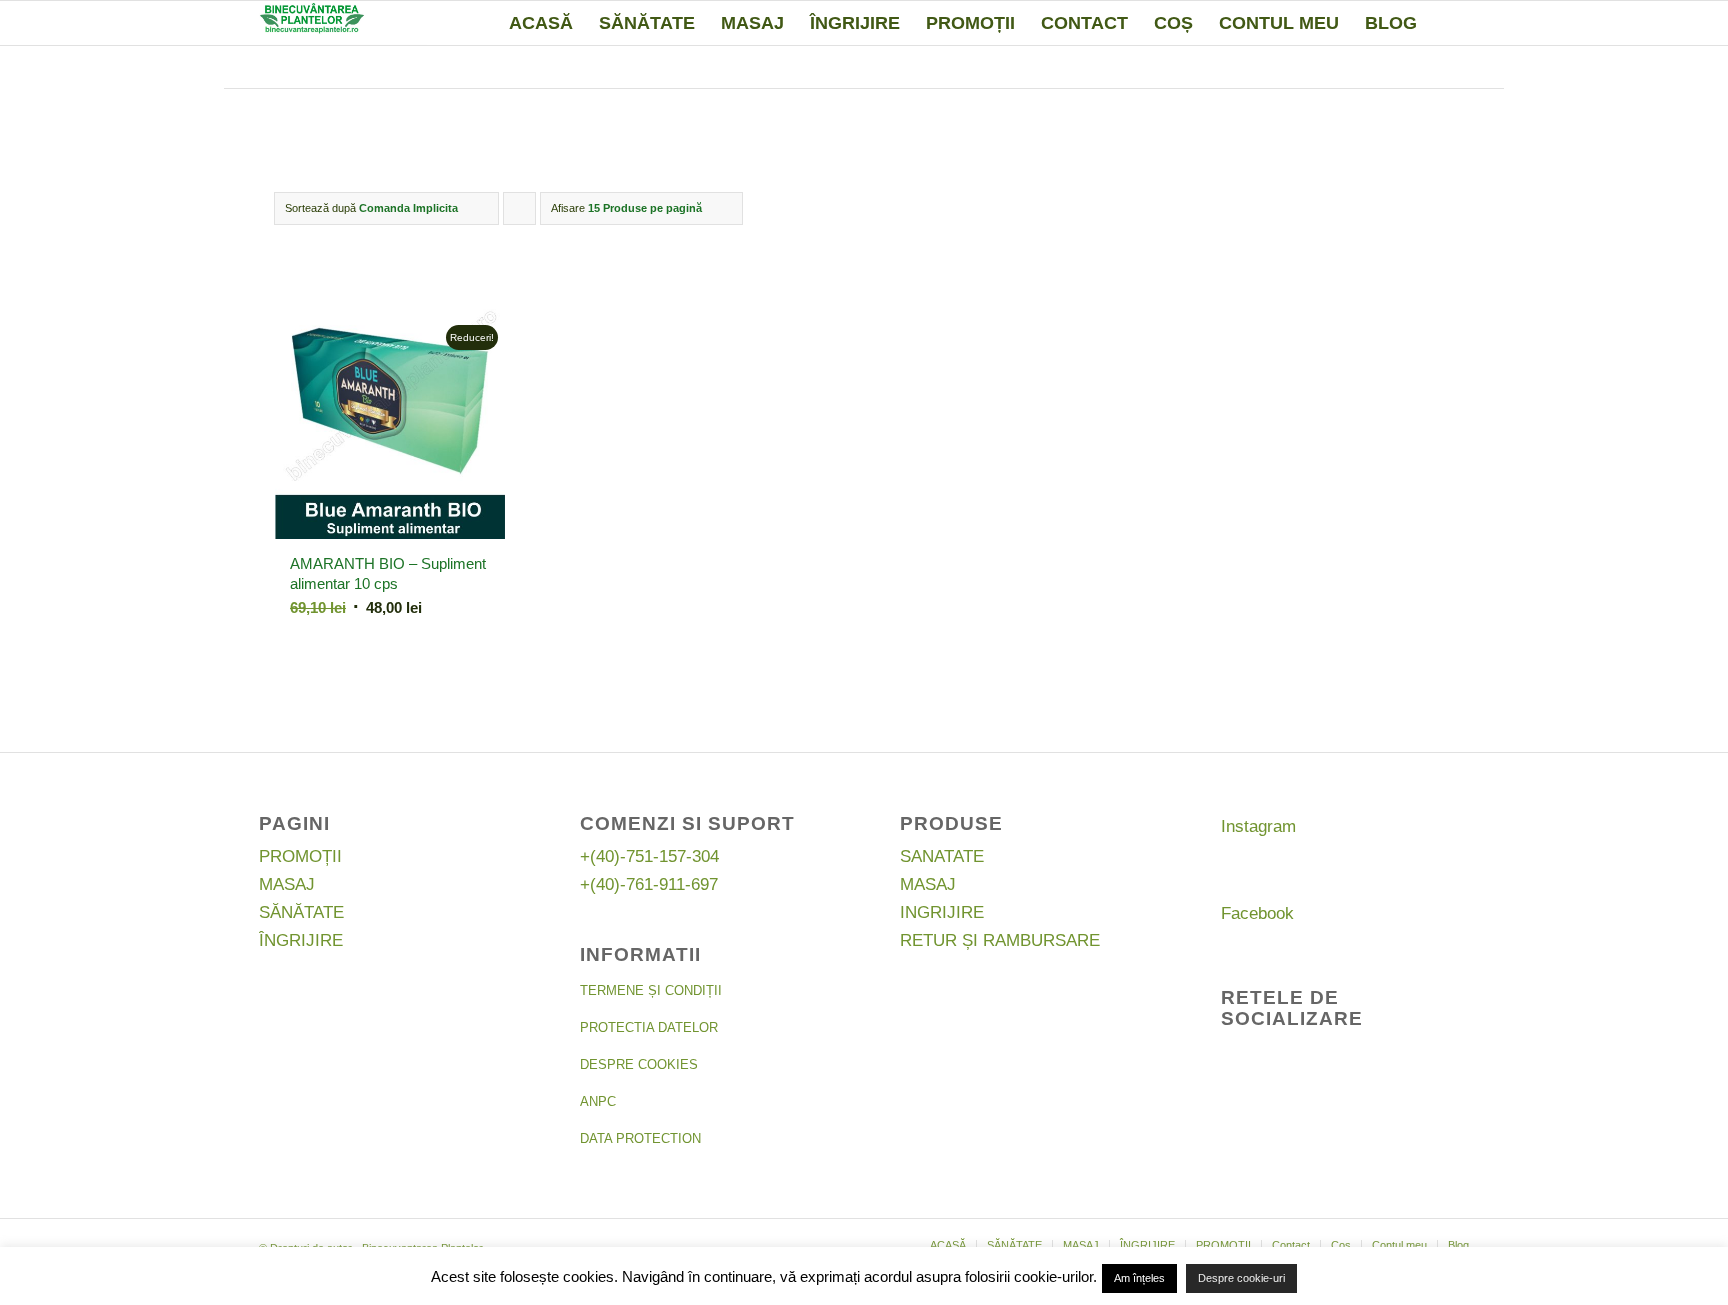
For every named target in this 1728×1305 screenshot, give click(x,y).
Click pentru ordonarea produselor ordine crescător (520, 213)
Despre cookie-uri (1241, 1278)
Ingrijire (942, 912)
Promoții (300, 856)
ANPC (598, 1101)
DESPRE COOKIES (639, 1064)
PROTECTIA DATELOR (649, 1027)
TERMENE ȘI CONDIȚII (651, 990)
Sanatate (942, 856)
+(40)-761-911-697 (649, 884)
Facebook (1257, 913)
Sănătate (301, 912)
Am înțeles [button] (1139, 1278)
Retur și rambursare (1000, 940)
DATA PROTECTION (640, 1138)
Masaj (287, 884)
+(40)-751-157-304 (649, 856)
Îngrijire (301, 940)
